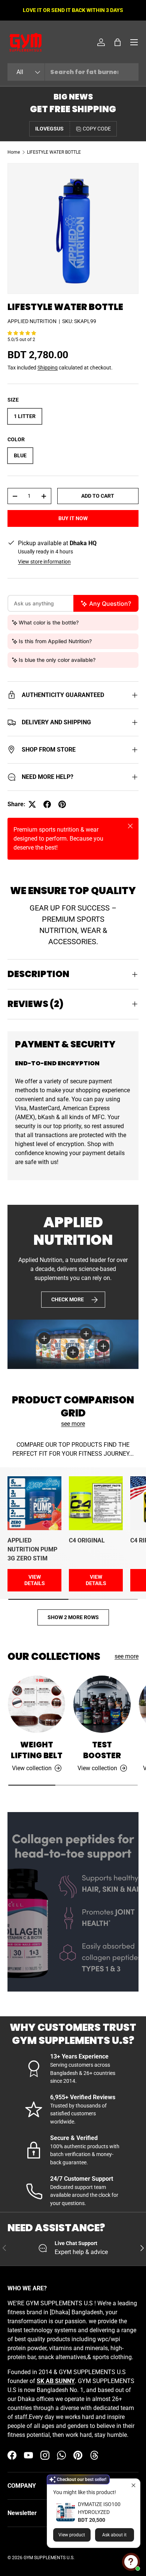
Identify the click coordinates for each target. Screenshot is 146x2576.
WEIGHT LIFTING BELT (37, 1750)
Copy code (97, 129)
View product (72, 2535)
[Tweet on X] (32, 804)
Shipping (48, 368)
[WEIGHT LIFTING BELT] (36, 1704)
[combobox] (73, 72)
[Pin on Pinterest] (62, 804)
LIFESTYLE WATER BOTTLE (54, 152)
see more (73, 1424)
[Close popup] (133, 2485)
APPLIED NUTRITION (32, 321)
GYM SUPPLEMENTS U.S (48, 2558)
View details (35, 1580)
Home (14, 152)
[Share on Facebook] (47, 804)
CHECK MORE (68, 1299)
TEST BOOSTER (102, 1750)
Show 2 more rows (73, 1617)
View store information (44, 562)
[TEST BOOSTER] (102, 1704)
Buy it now (73, 518)
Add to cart (98, 496)
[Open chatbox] (131, 2562)
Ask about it (114, 2535)
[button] (118, 42)
